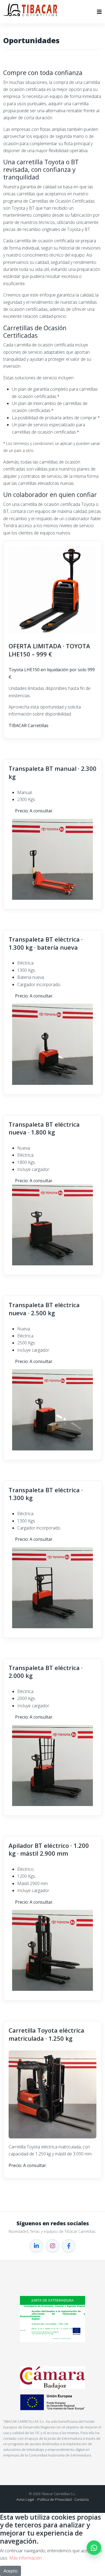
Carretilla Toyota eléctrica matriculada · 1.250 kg (46, 2034)
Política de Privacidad (55, 2499)
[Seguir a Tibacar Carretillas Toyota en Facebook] (69, 2246)
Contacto (82, 2499)
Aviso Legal (25, 2499)
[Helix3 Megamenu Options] (99, 12)
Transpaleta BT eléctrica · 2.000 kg (46, 1672)
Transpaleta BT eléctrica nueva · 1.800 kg (44, 1128)
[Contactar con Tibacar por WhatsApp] (94, 2548)
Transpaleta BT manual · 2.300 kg (52, 772)
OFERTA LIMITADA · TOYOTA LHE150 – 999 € (49, 650)
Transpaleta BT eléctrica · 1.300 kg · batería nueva (46, 943)
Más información (25, 2558)
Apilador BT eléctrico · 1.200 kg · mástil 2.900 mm (49, 1849)
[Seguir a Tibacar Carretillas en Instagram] (52, 2246)
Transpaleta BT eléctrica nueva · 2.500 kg (44, 1309)
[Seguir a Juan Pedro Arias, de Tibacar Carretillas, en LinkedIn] (36, 2246)
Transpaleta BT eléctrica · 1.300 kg (46, 1494)
